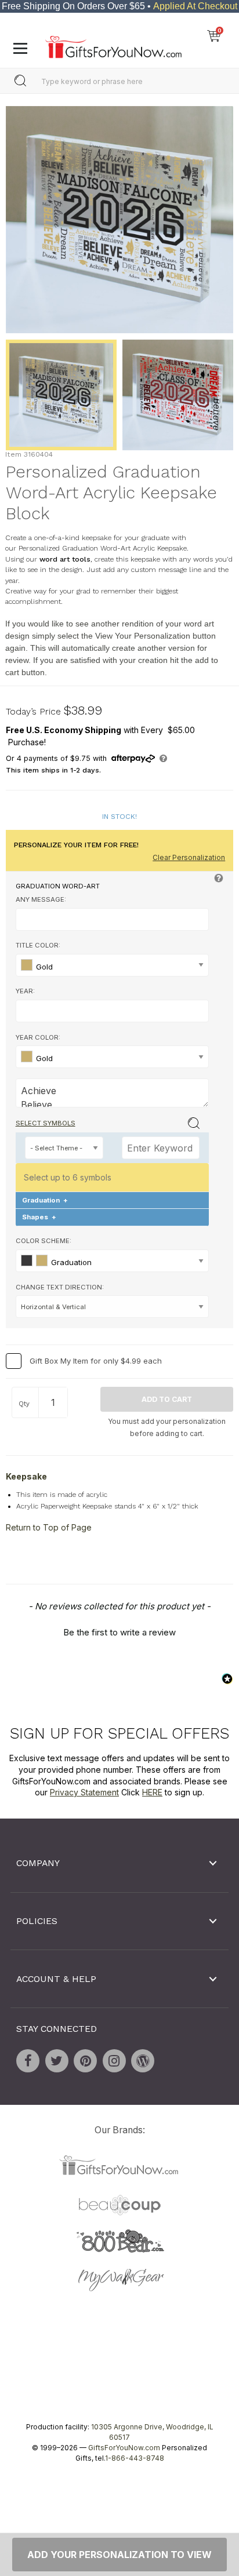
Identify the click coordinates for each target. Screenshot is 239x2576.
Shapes (39, 1217)
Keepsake (26, 1476)
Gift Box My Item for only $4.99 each (96, 1361)
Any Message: (41, 899)
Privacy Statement (84, 1792)
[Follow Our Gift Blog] (143, 2061)
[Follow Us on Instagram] (114, 2061)
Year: (25, 991)
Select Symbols (46, 1123)
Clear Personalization (189, 857)
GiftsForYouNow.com (124, 2448)
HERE (152, 1792)
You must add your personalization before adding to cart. (167, 1427)
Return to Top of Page (49, 1527)
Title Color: (38, 945)
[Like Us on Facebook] (28, 2061)
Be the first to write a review (119, 1632)
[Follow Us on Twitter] (57, 2061)
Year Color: (38, 1037)
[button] (119, 1631)
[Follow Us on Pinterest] (85, 2061)
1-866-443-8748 (135, 2458)
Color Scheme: (44, 1241)
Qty (24, 1404)
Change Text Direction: (60, 1287)
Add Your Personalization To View (119, 2555)
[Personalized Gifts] (113, 44)
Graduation (45, 1200)
